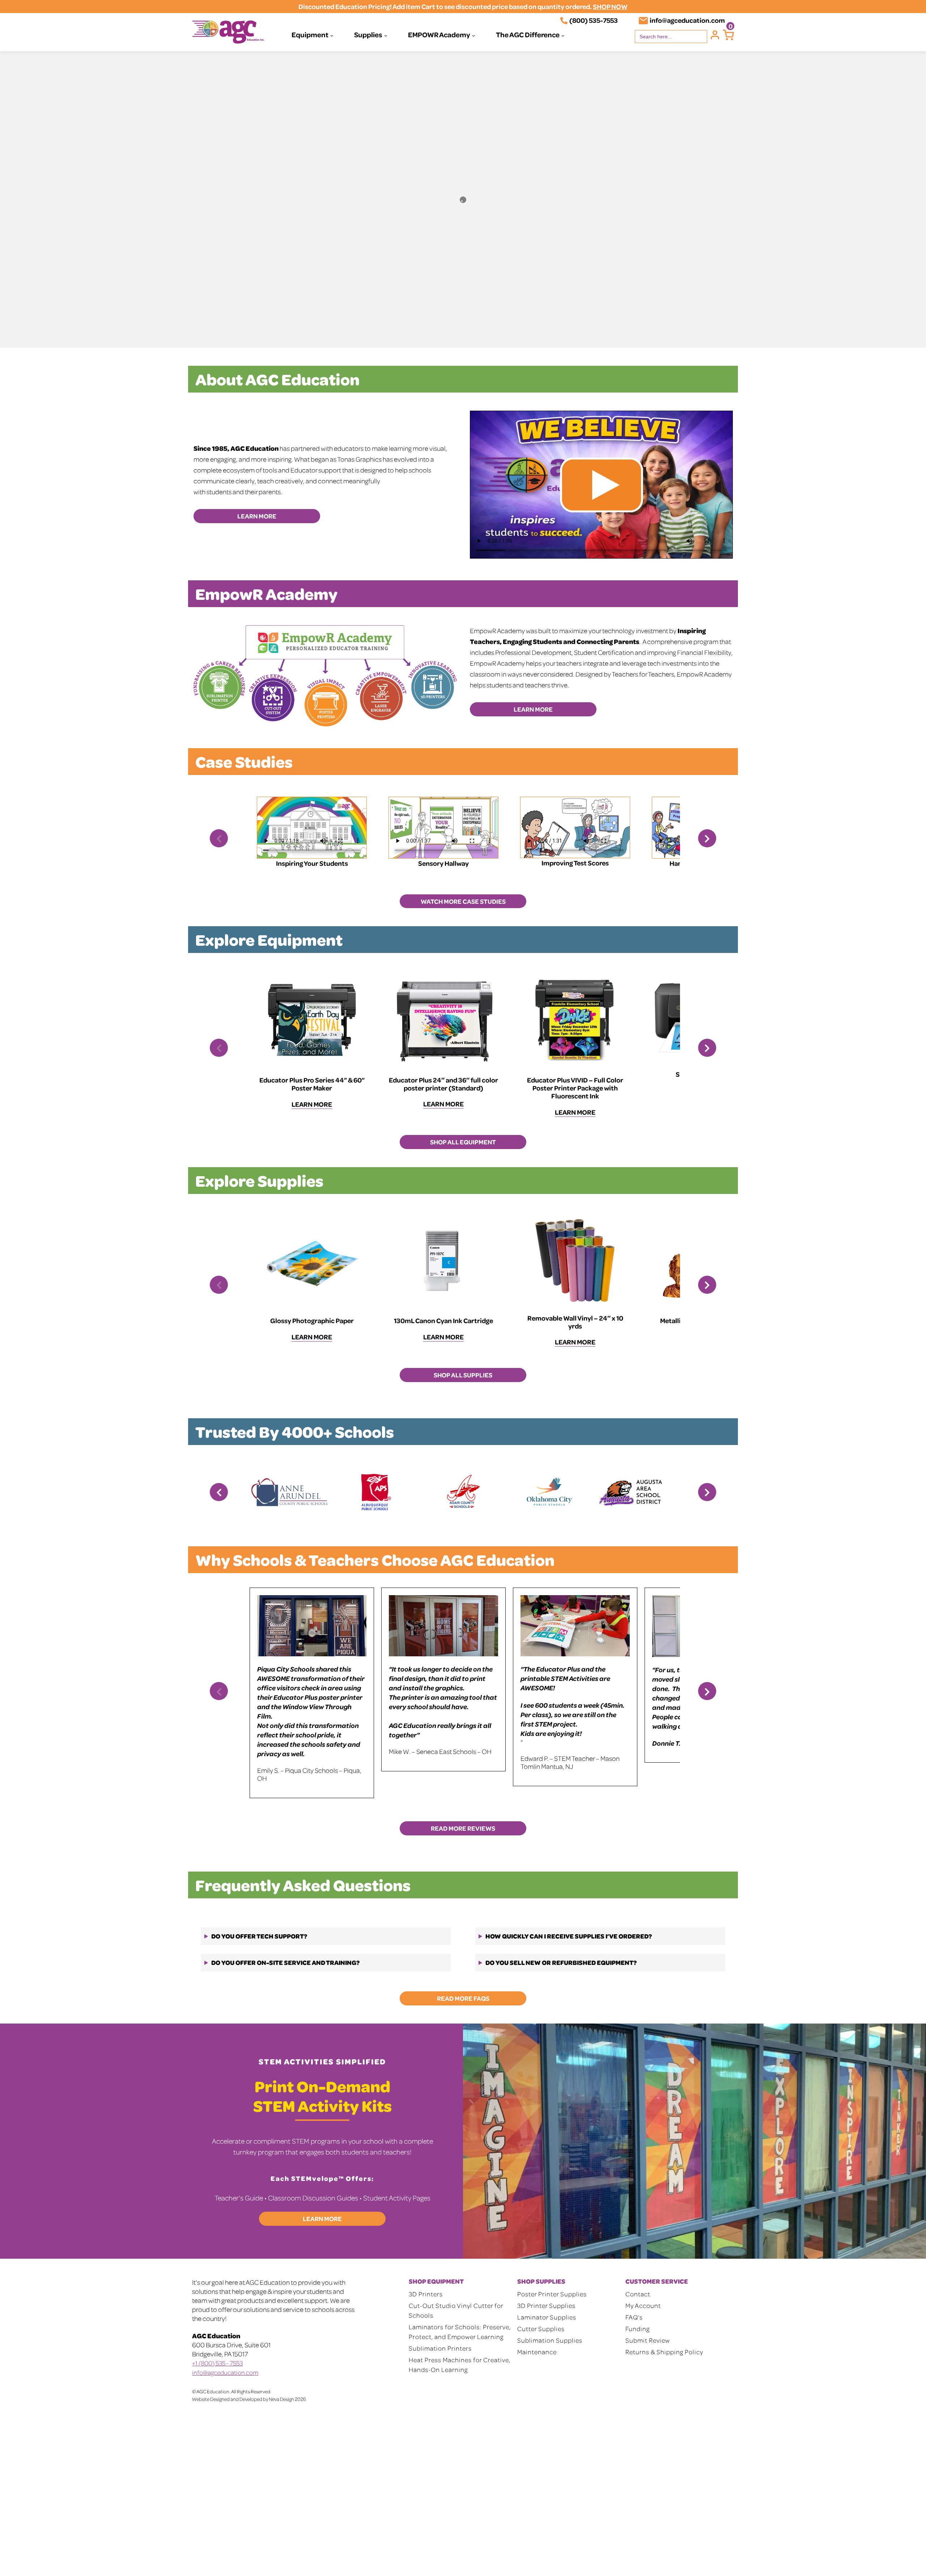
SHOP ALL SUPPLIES (463, 1375)
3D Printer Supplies (546, 2305)
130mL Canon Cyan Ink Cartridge (443, 1320)
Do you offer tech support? (259, 1936)
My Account (643, 2305)
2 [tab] (910, 338)
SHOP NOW (610, 6)
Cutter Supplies (541, 2329)
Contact (638, 2294)
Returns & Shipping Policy (664, 2352)
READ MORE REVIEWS (463, 1828)
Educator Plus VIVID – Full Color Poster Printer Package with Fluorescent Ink (575, 1088)
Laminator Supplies (547, 2317)
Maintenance (537, 2352)
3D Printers (426, 2294)
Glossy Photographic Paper (312, 1320)
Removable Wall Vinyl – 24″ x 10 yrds (575, 1322)
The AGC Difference (528, 34)
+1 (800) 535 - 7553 (217, 2363)
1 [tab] (900, 338)
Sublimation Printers (440, 2348)
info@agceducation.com (687, 20)
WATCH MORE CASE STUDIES (463, 901)
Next (707, 838)
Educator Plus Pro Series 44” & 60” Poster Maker (312, 1084)
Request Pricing (561, 275)
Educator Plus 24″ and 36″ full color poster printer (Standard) (443, 1084)
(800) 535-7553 (594, 20)
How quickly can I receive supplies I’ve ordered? (569, 1936)
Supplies (368, 34)
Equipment (310, 34)
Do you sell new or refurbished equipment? (561, 1962)
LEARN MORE (257, 516)
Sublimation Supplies (550, 2340)
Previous (219, 838)
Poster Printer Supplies (552, 2294)
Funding (638, 2329)
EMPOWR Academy (439, 34)
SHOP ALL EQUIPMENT (463, 1142)
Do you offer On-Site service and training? (285, 1962)
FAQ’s (634, 2317)
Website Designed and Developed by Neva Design (243, 2399)
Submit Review (648, 2340)
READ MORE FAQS (463, 1998)
